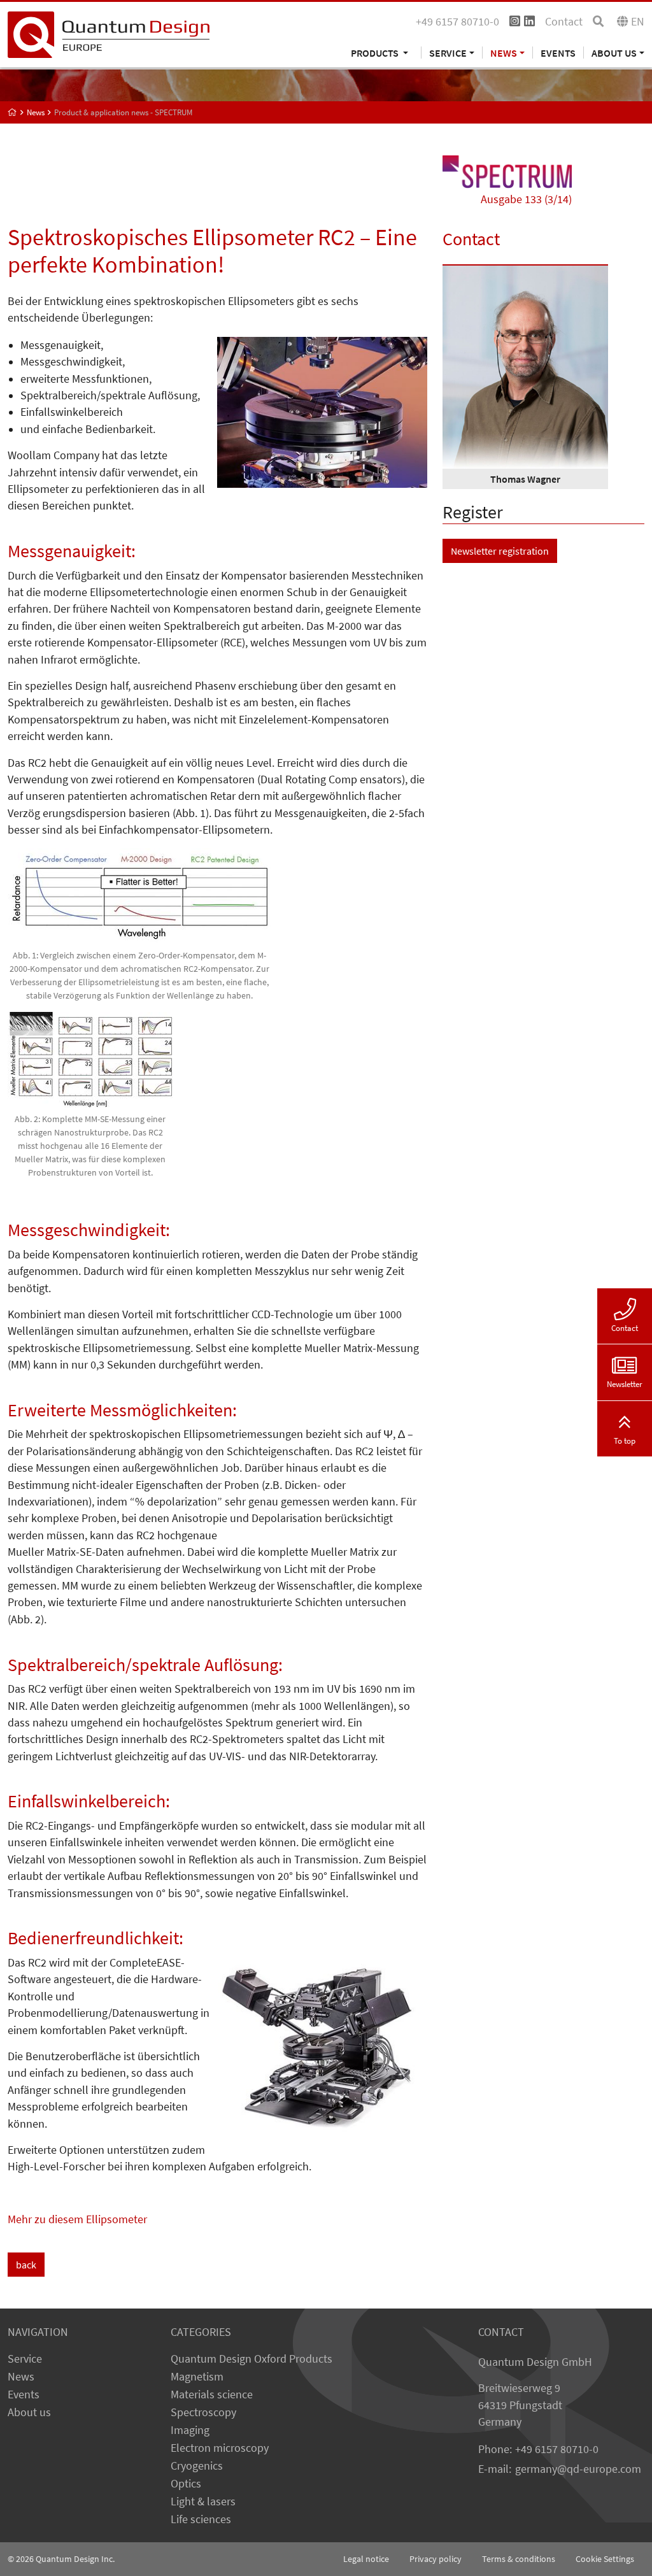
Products (376, 53)
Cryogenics (197, 2466)
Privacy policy (436, 2559)
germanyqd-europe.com (578, 2469)
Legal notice (366, 2559)
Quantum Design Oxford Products (252, 2359)
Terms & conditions (519, 2559)
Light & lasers (203, 2501)
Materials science (212, 2395)
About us (29, 2412)
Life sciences (201, 2519)
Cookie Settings (605, 2559)
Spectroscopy (203, 2412)
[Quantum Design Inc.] (109, 34)
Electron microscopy (220, 2448)
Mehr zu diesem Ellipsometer (77, 2219)
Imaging (190, 2430)
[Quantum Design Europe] (12, 112)
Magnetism (197, 2377)
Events (558, 53)
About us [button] (614, 53)
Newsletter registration (500, 551)
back (26, 2265)
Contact (564, 22)
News (21, 2377)
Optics (186, 2484)
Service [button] (448, 53)
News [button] (504, 53)
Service (25, 2359)
